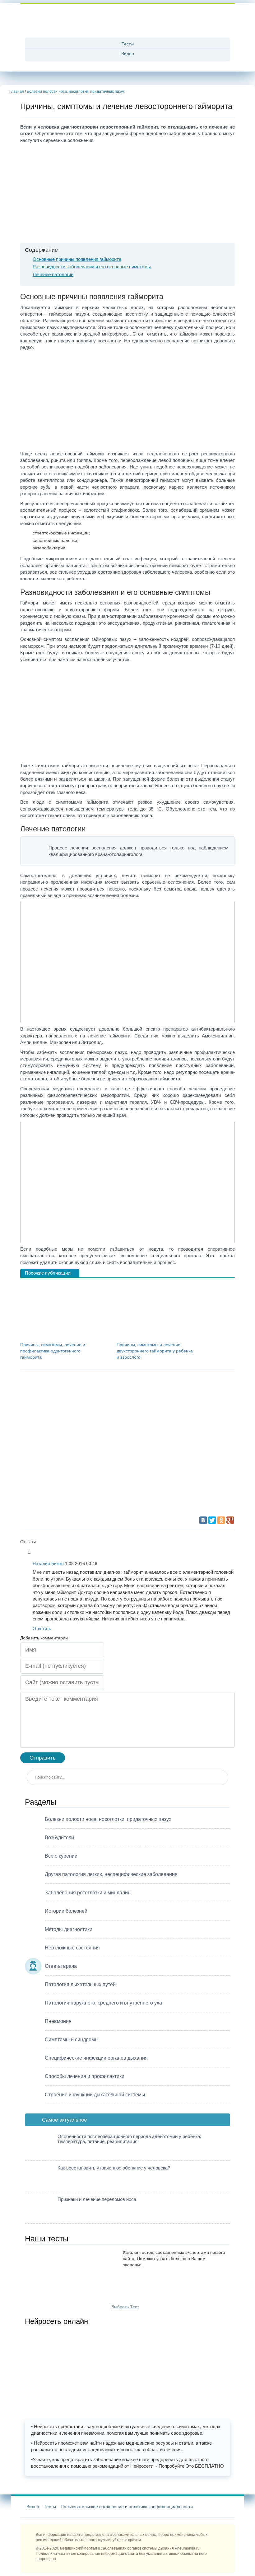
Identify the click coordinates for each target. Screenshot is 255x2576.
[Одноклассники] (221, 1520)
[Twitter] (212, 1520)
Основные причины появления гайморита (77, 259)
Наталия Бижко (48, 1563)
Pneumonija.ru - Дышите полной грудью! (127, 22)
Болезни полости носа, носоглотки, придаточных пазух (76, 92)
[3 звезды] (67, 1446)
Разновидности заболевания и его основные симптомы (92, 267)
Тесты (128, 44)
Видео (128, 54)
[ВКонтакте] (203, 1520)
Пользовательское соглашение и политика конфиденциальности (127, 2507)
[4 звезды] (160, 1446)
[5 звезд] (67, 1493)
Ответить (42, 1629)
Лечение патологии (53, 274)
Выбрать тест (125, 2307)
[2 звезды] (160, 1399)
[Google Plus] (230, 1520)
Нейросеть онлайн (56, 2321)
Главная (17, 92)
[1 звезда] (67, 1399)
